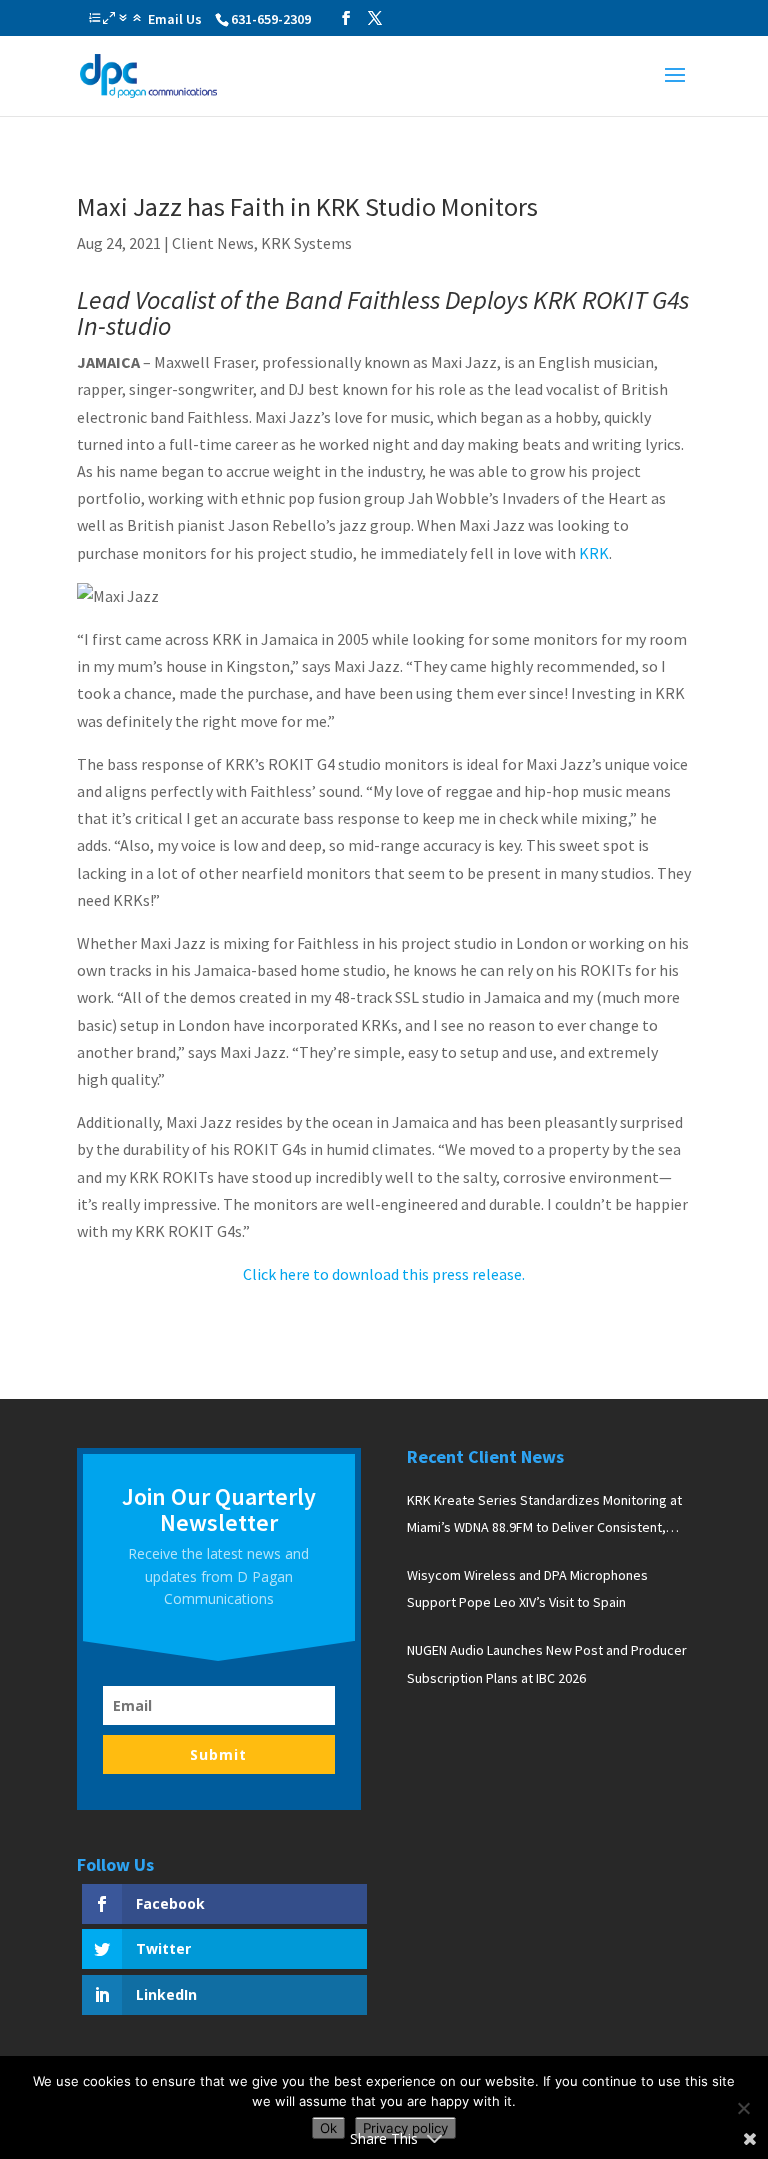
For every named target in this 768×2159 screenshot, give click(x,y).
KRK (594, 553)
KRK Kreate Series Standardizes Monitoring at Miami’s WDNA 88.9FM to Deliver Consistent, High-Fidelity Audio (544, 1516)
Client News (213, 243)
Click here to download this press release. (384, 1274)
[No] (743, 2108)
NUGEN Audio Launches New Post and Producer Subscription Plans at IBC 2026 (547, 1663)
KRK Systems (306, 243)
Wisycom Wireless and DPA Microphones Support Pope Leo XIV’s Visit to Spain (527, 1588)
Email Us (175, 19)
